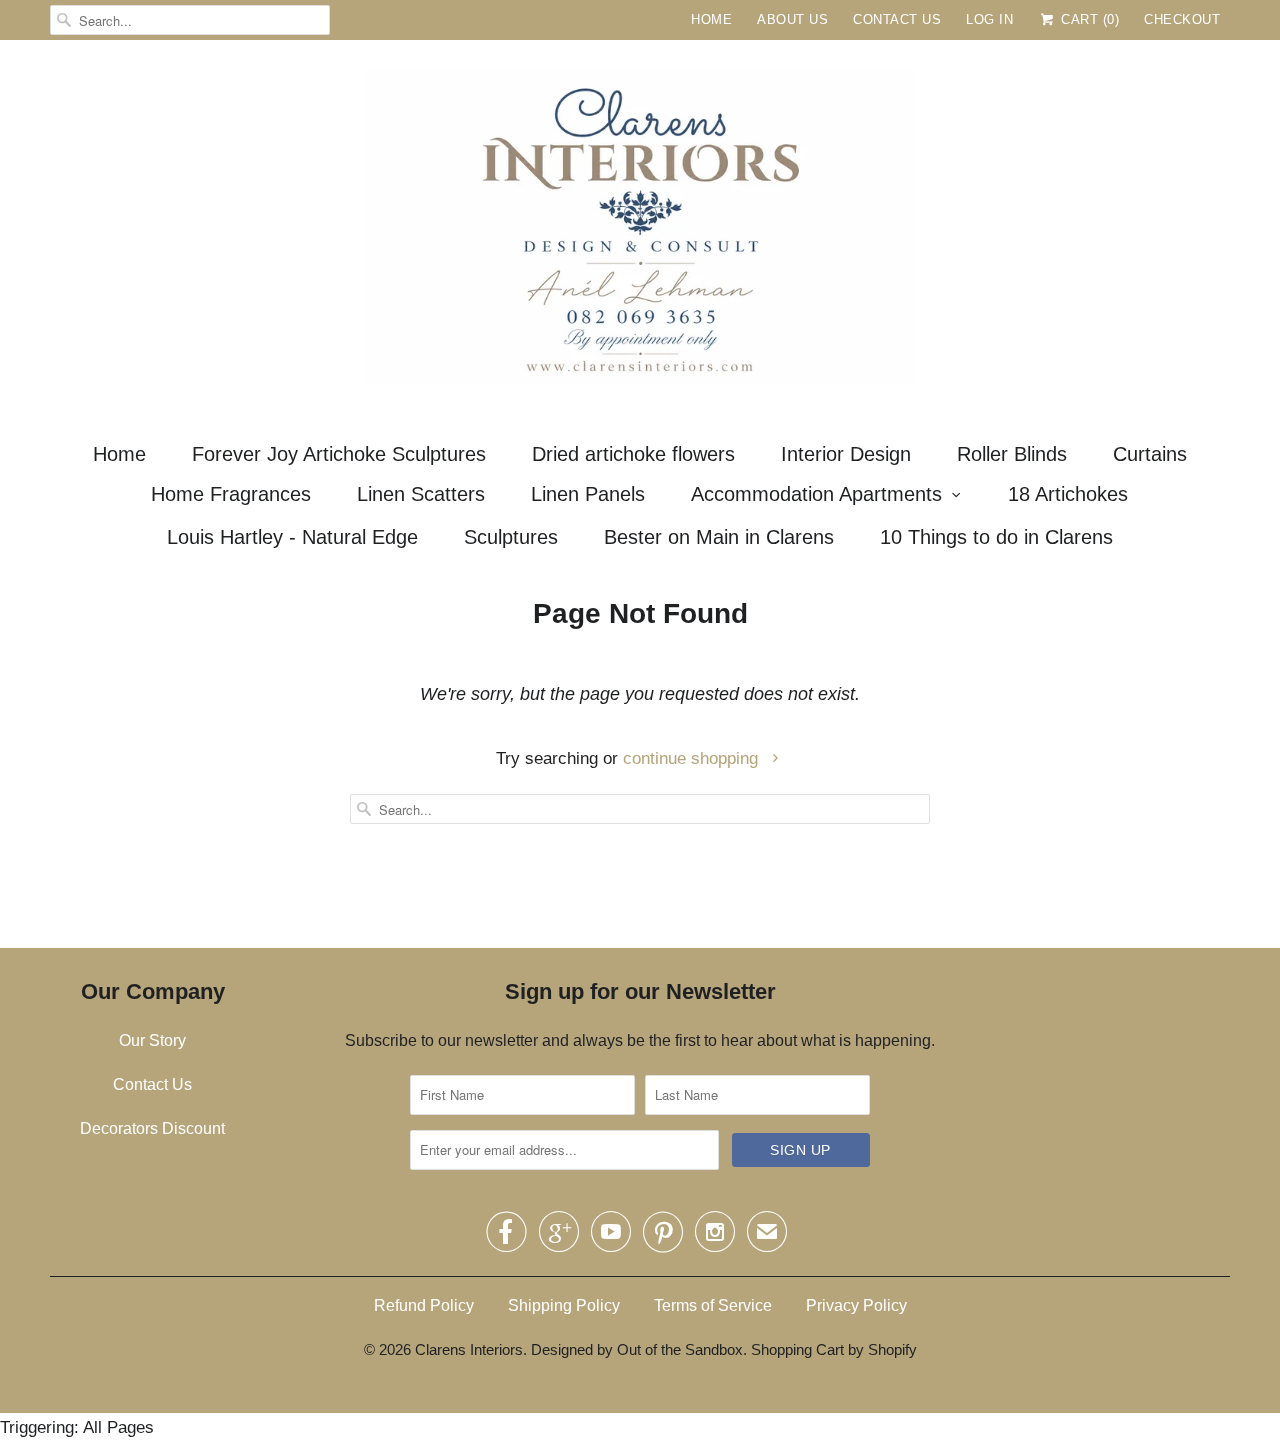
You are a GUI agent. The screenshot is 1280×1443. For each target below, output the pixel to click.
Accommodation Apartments (816, 494)
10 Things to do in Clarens (996, 537)
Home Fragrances (231, 494)
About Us (792, 19)
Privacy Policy (856, 1305)
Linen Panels (588, 494)
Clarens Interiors (469, 1349)
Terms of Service (713, 1305)
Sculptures (511, 537)
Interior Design (846, 454)
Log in (989, 19)
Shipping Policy (564, 1305)
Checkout (1182, 19)
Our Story (152, 1040)
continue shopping (693, 758)
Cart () (1088, 19)
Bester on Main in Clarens (719, 537)
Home (711, 19)
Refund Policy (424, 1305)
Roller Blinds (1012, 454)
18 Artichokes (1068, 494)
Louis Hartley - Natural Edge (292, 537)
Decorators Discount (152, 1128)
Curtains (1150, 454)
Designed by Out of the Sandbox (637, 1349)
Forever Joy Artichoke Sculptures (339, 454)
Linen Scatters (421, 494)
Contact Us (897, 19)
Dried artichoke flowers (633, 454)
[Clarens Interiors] (640, 233)
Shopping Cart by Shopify (834, 1349)
